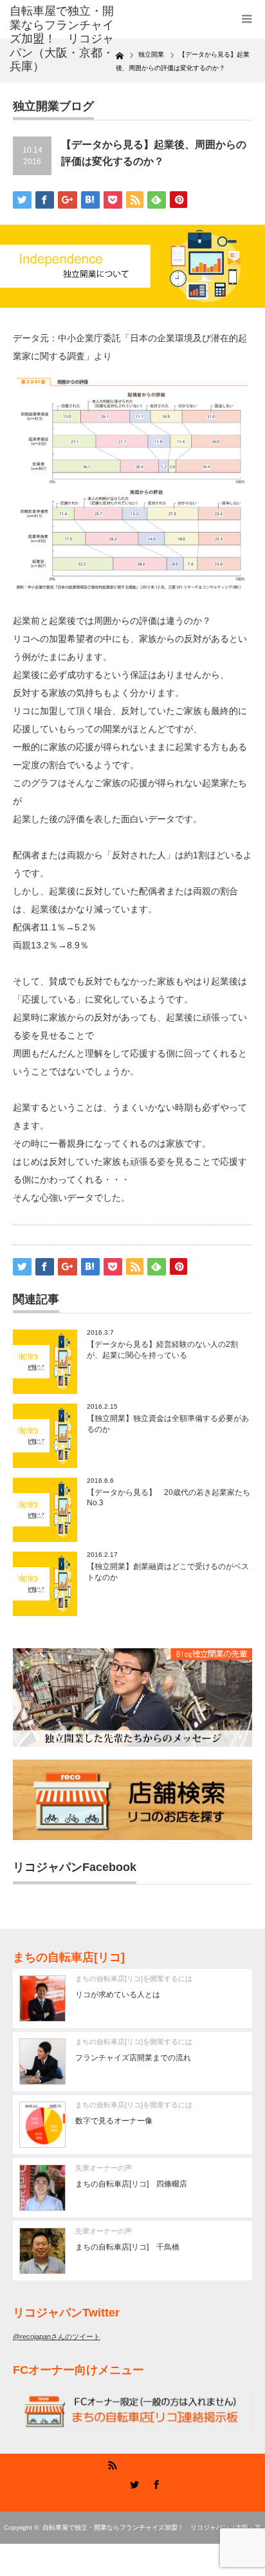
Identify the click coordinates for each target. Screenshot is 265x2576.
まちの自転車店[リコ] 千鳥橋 (127, 2247)
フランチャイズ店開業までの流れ (133, 2058)
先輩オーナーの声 (104, 2168)
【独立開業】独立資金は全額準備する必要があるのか (168, 1424)
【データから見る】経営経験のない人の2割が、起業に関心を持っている (162, 1350)
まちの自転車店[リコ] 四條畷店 (131, 2184)
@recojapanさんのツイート (57, 2336)
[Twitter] (132, 2483)
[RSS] (111, 2483)
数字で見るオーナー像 (114, 2121)
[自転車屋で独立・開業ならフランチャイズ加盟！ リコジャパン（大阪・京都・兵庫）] (63, 39)
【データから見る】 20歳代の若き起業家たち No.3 (169, 1498)
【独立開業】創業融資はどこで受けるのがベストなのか (168, 1572)
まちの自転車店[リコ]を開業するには (134, 1979)
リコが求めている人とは (118, 1995)
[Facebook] (154, 2483)
